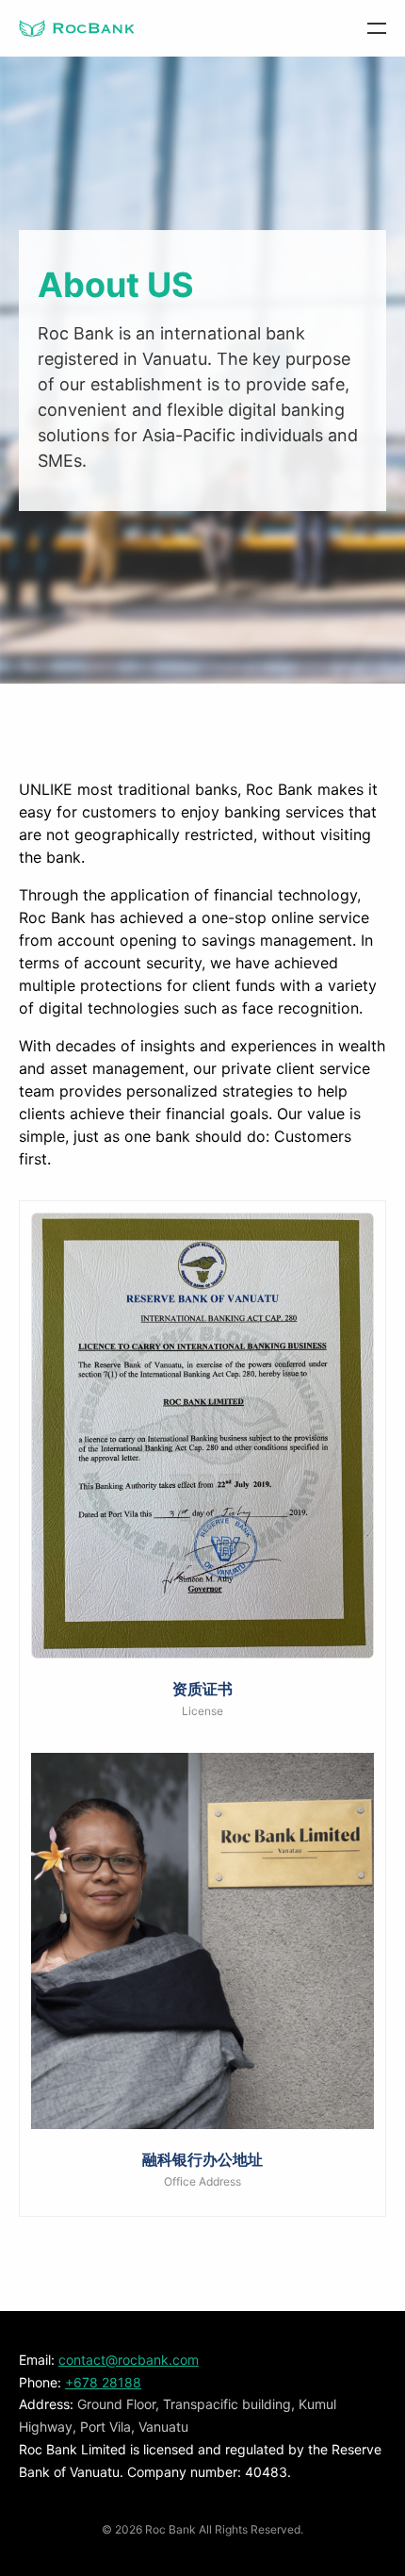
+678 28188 (103, 2382)
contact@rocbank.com (129, 2360)
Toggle (358, 28)
